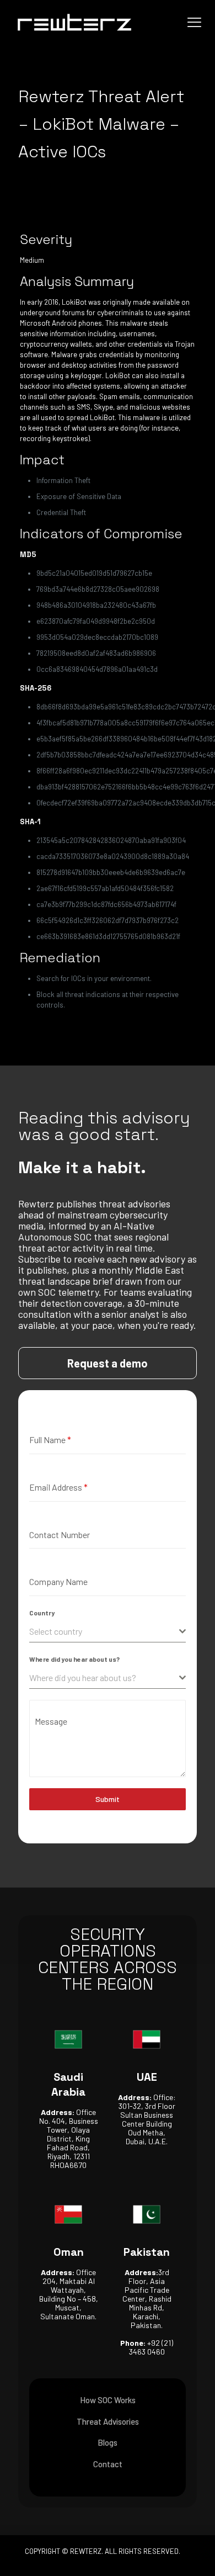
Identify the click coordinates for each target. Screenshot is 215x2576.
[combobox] (108, 1632)
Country (42, 1613)
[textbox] (104, 1631)
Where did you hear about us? (74, 1659)
